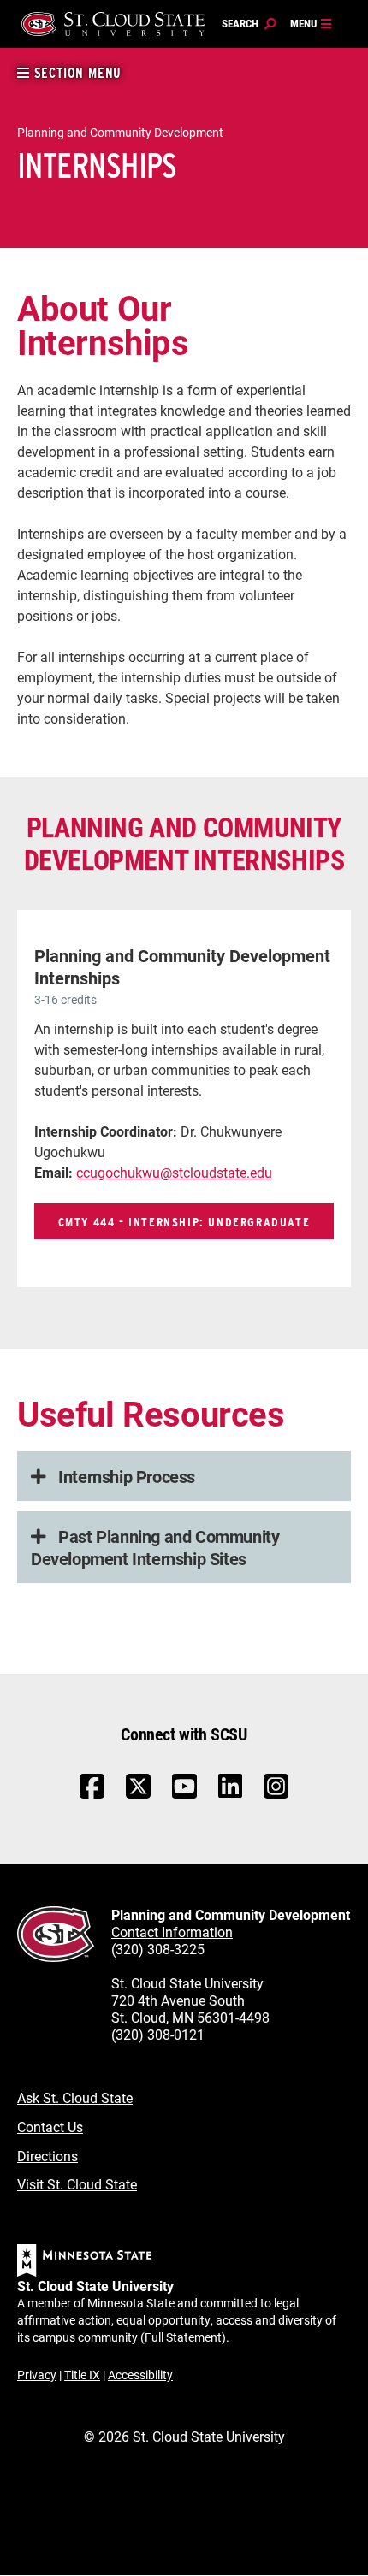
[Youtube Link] (184, 1795)
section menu (76, 73)
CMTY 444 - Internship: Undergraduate (184, 1222)
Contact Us (50, 2127)
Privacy (37, 2375)
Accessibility (140, 2375)
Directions (47, 2156)
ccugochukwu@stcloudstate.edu (174, 1172)
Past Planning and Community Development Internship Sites (155, 1547)
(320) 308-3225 (158, 1949)
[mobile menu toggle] (312, 24)
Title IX (82, 2375)
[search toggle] (249, 24)
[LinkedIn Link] (230, 1790)
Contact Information (172, 1932)
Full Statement (183, 2337)
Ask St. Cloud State (75, 2097)
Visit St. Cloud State (77, 2184)
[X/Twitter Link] (138, 1795)
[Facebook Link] (92, 1795)
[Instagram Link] (276, 1795)
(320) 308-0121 (158, 2034)
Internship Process (125, 1476)
